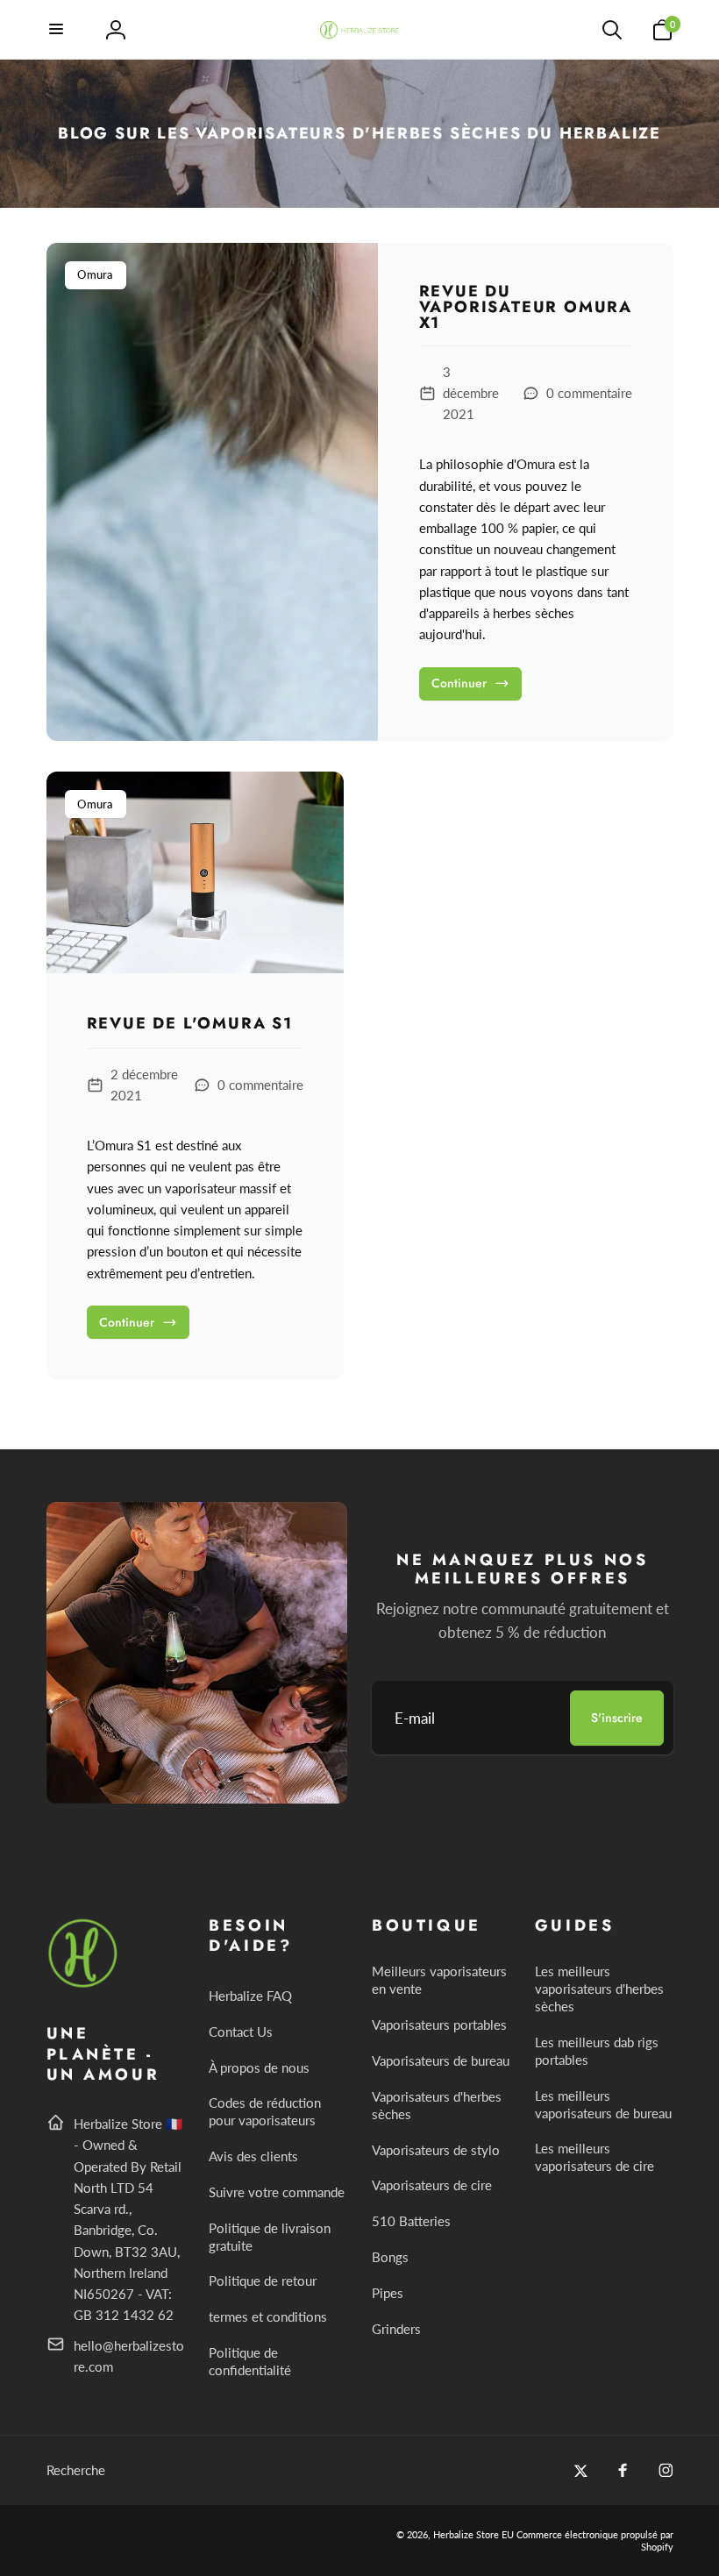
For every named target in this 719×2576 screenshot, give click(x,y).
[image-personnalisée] (84, 1985)
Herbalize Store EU (473, 2534)
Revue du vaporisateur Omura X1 (526, 307)
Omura (96, 274)
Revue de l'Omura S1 (190, 1024)
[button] (57, 30)
